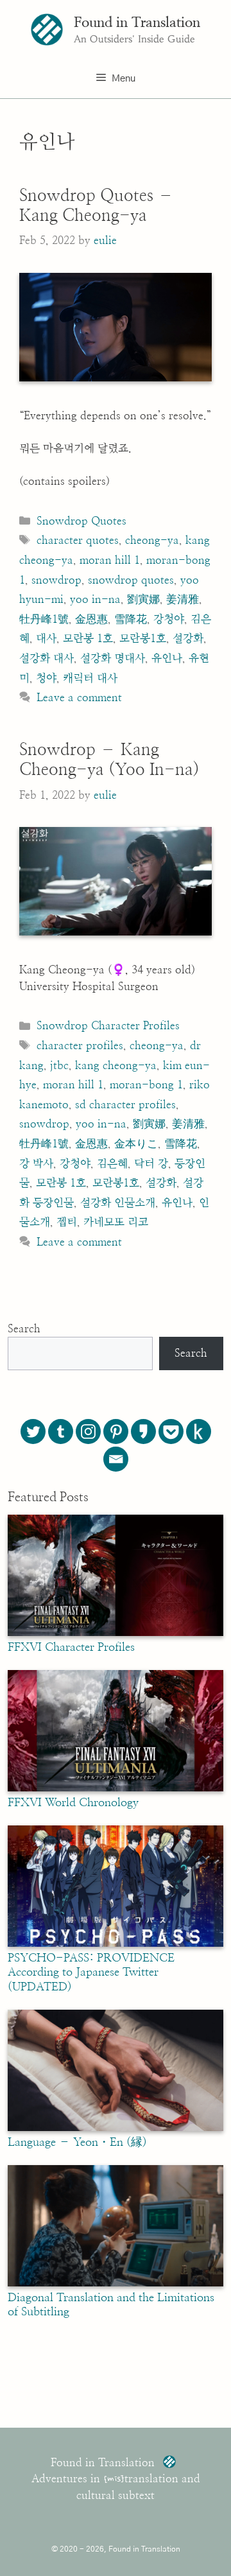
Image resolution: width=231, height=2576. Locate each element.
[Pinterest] (116, 1432)
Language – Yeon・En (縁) (77, 2143)
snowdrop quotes (131, 580)
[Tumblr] (61, 1432)
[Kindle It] (199, 1432)
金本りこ (136, 1144)
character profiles (80, 1046)
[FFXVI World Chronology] (116, 1788)
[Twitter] (33, 1432)
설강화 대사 (47, 658)
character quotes (78, 540)
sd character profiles (125, 1105)
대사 (46, 639)
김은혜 (112, 1164)
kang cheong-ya (116, 1066)
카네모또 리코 (116, 1222)
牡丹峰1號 (44, 619)
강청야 (169, 619)
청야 (46, 678)
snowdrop (56, 580)
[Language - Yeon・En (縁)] (116, 2128)
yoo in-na (95, 599)
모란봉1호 (143, 639)
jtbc (59, 1066)
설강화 (188, 639)
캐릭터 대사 (90, 678)
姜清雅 (183, 599)
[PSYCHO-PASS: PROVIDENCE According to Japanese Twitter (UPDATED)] (116, 1944)
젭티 (67, 1222)
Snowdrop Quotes (81, 521)
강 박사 (36, 1164)
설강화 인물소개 (118, 1203)
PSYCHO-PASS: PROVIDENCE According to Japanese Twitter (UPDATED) (91, 1973)
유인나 (167, 658)
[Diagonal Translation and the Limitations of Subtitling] (116, 2283)
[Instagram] (88, 1432)
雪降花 (131, 619)
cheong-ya (152, 540)
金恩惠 (91, 619)
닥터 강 (151, 1164)
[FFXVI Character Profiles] (116, 1633)
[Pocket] (171, 1432)
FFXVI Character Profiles (71, 1648)
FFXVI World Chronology (73, 1803)
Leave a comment (79, 698)
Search (24, 1329)
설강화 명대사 (113, 658)
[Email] (116, 1459)
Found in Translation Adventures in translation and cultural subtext (116, 2479)
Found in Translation (137, 22)
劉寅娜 (143, 599)
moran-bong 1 (146, 1085)
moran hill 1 (110, 560)
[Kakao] (143, 1432)
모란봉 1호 (88, 639)
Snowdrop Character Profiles (108, 1026)
